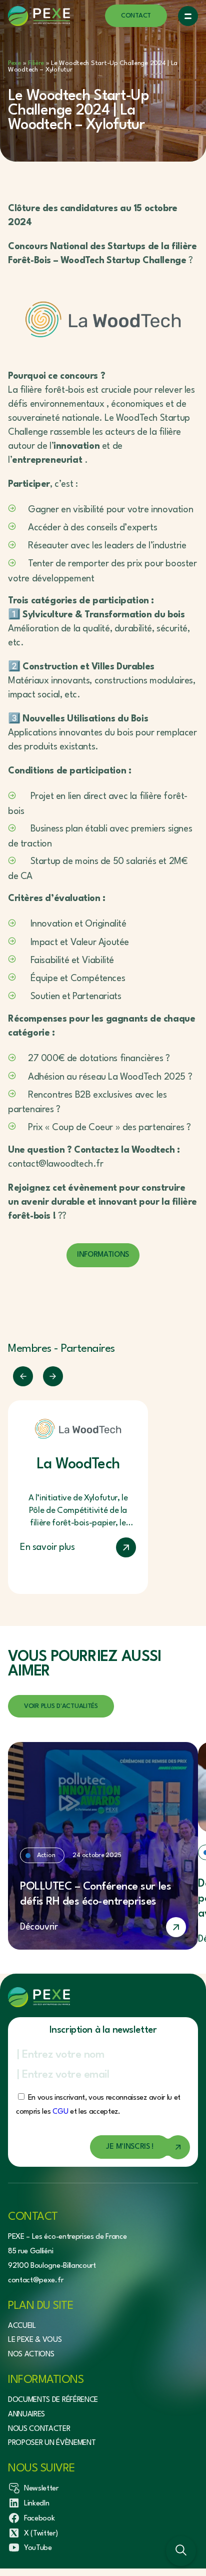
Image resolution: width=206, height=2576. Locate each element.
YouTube (38, 2548)
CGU (60, 2112)
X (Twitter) (41, 2534)
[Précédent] (23, 1376)
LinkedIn (36, 2504)
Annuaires (26, 2415)
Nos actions (31, 2355)
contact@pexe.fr (35, 2281)
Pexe (14, 63)
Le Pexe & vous (35, 2340)
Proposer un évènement (52, 2443)
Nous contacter (39, 2429)
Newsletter (41, 2489)
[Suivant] (53, 1376)
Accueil (22, 2326)
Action (46, 1855)
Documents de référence (53, 2400)
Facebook (39, 2519)
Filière (36, 63)
